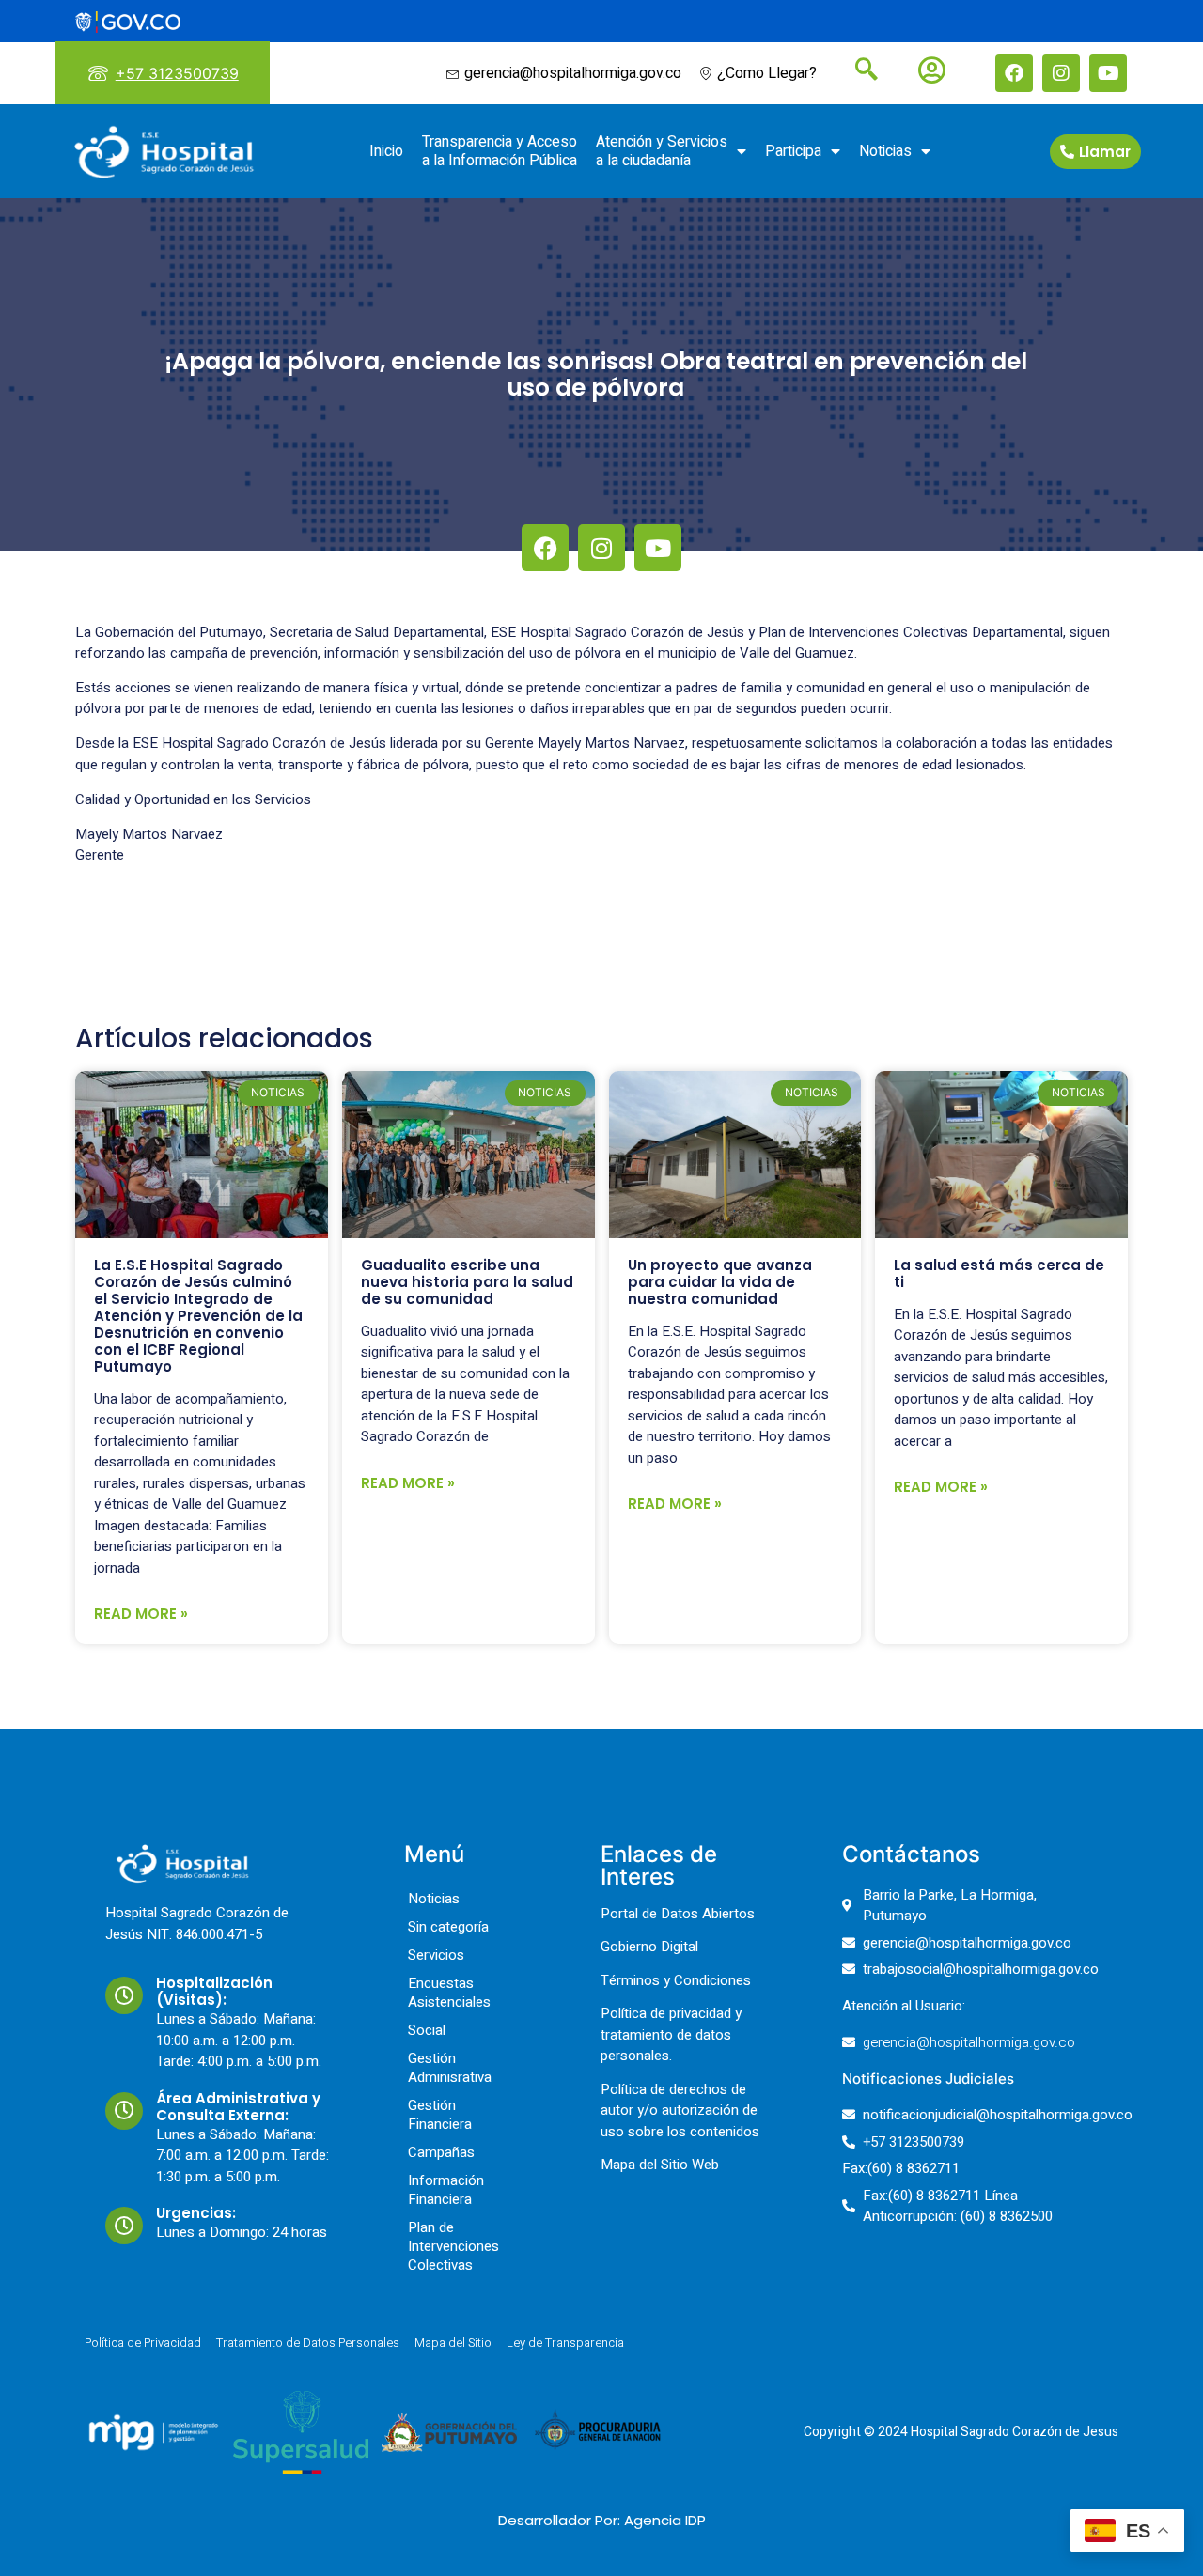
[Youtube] (1108, 73)
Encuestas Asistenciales (449, 1993)
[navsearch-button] (859, 71)
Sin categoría (448, 1927)
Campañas (441, 2152)
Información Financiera (446, 2190)
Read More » (141, 1614)
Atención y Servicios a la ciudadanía (662, 151)
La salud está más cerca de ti (999, 1273)
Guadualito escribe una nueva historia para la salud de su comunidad (467, 1282)
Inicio (386, 151)
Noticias (885, 151)
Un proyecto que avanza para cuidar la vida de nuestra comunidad (720, 1282)
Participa (793, 151)
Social (427, 2030)
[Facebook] (1014, 73)
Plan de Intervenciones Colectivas (453, 2246)
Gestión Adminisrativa (450, 2068)
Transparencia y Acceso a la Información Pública (500, 151)
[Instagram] (1061, 73)
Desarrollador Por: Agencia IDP (602, 2520)
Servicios (436, 1955)
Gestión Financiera (440, 2115)
